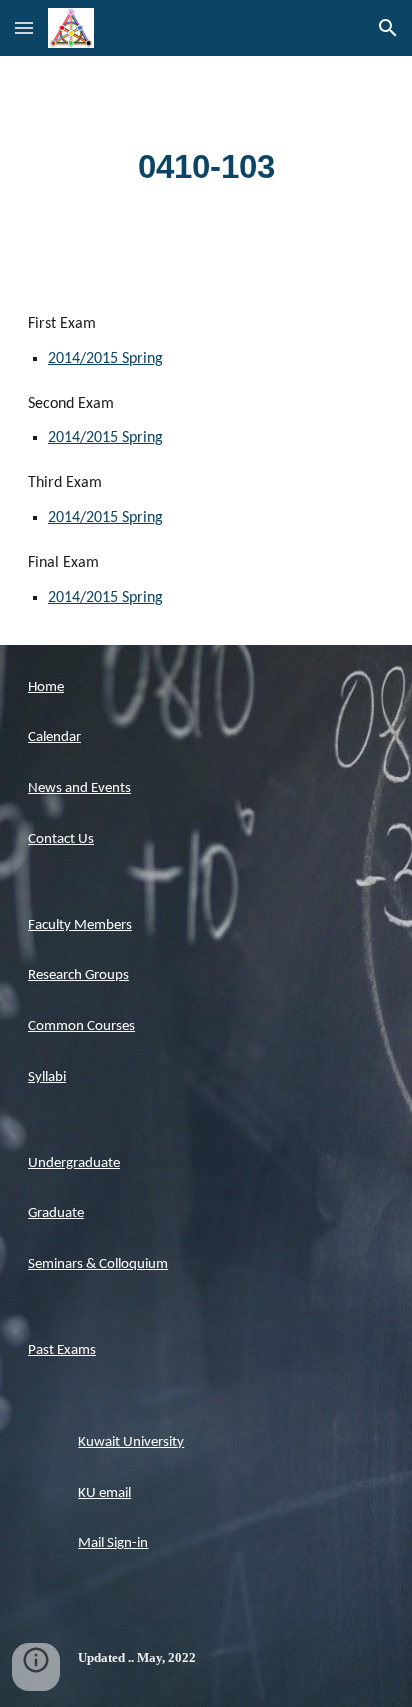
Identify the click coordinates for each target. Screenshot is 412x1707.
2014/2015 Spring (105, 359)
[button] (24, 27)
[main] (206, 167)
